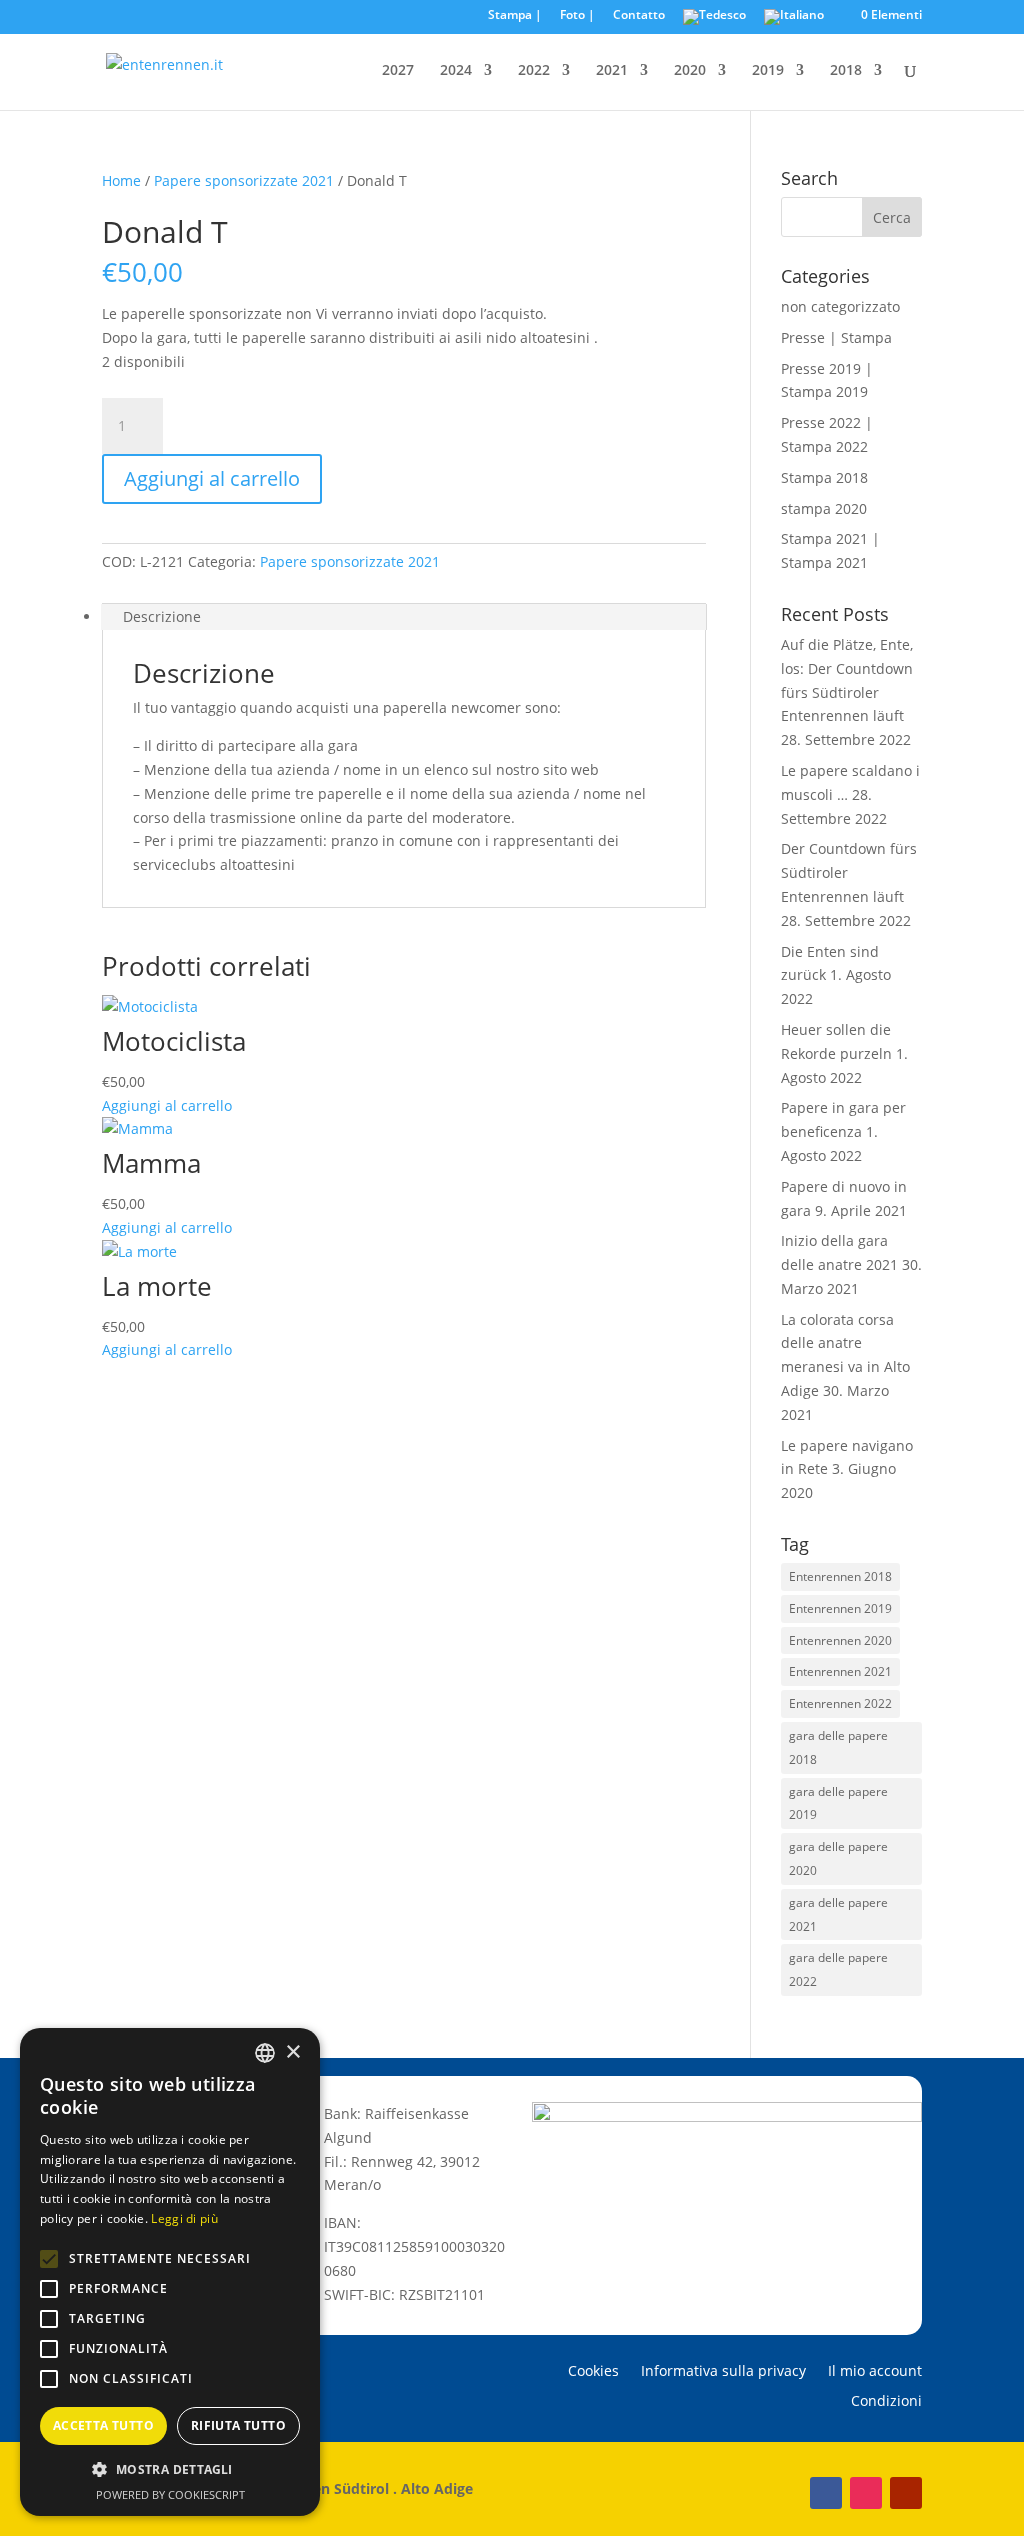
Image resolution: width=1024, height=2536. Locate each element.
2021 (612, 71)
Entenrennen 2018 (840, 1576)
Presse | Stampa (836, 337)
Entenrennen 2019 (840, 1608)
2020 (690, 71)
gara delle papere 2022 (838, 1969)
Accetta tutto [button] (103, 2425)
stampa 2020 (824, 508)
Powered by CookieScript (170, 2494)
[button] (49, 2259)
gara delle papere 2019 (838, 1803)
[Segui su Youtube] (906, 2493)
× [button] (292, 2052)
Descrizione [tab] (162, 616)
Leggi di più (184, 2218)
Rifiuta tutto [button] (238, 2425)
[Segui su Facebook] (826, 2493)
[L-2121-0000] (140, 204)
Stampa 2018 (824, 477)
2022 (534, 71)
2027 (398, 71)
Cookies (593, 2372)
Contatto (639, 16)
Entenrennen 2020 (840, 1640)
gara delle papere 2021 (838, 1914)
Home (121, 180)
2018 (846, 71)
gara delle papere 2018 (838, 1747)
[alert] (170, 2272)
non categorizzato (840, 306)
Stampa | (515, 16)
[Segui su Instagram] (866, 2493)
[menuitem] (714, 21)
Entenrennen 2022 (840, 1703)
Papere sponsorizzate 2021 (244, 180)
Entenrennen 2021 (840, 1671)
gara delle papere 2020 (838, 1858)
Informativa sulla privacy (723, 2372)
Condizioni (886, 2402)
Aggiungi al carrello (212, 478)
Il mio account (875, 2372)
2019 (768, 71)
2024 (456, 71)
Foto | (577, 16)
